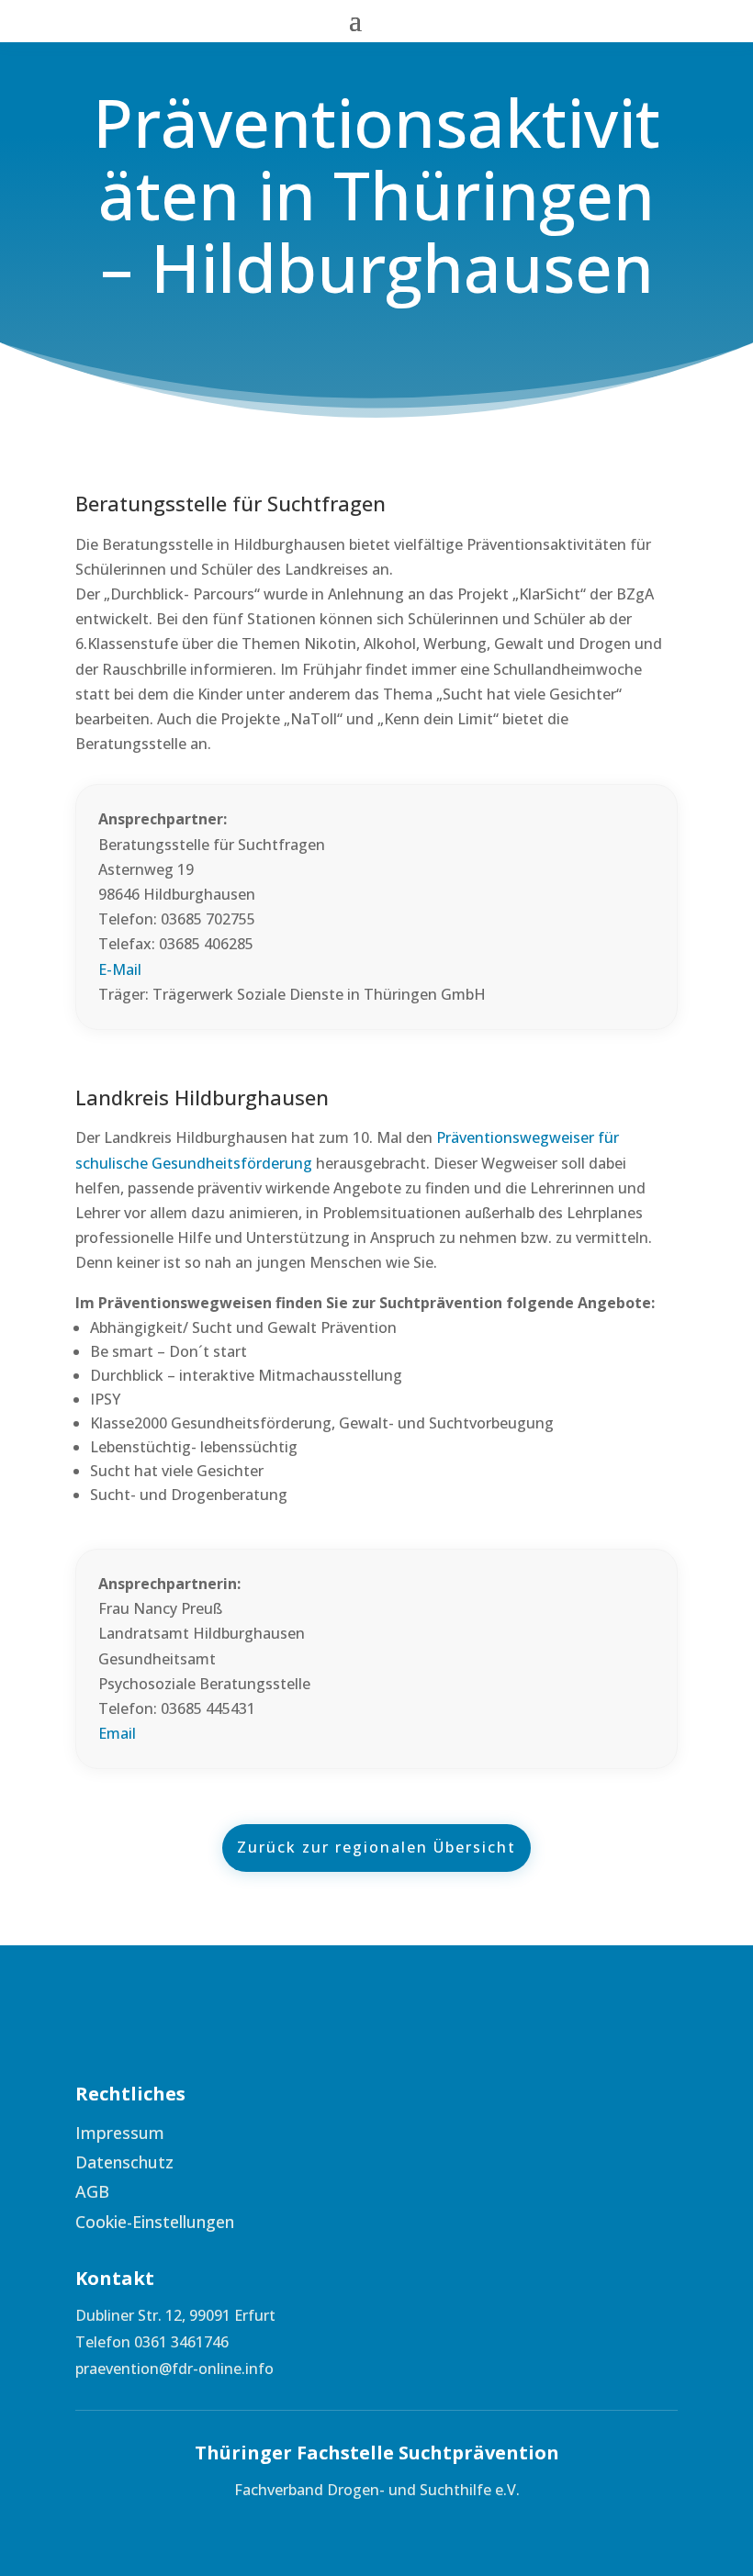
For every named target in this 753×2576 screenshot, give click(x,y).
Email (117, 1733)
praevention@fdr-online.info (174, 2369)
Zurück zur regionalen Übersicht (376, 1847)
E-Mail (120, 969)
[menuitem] (218, 2133)
